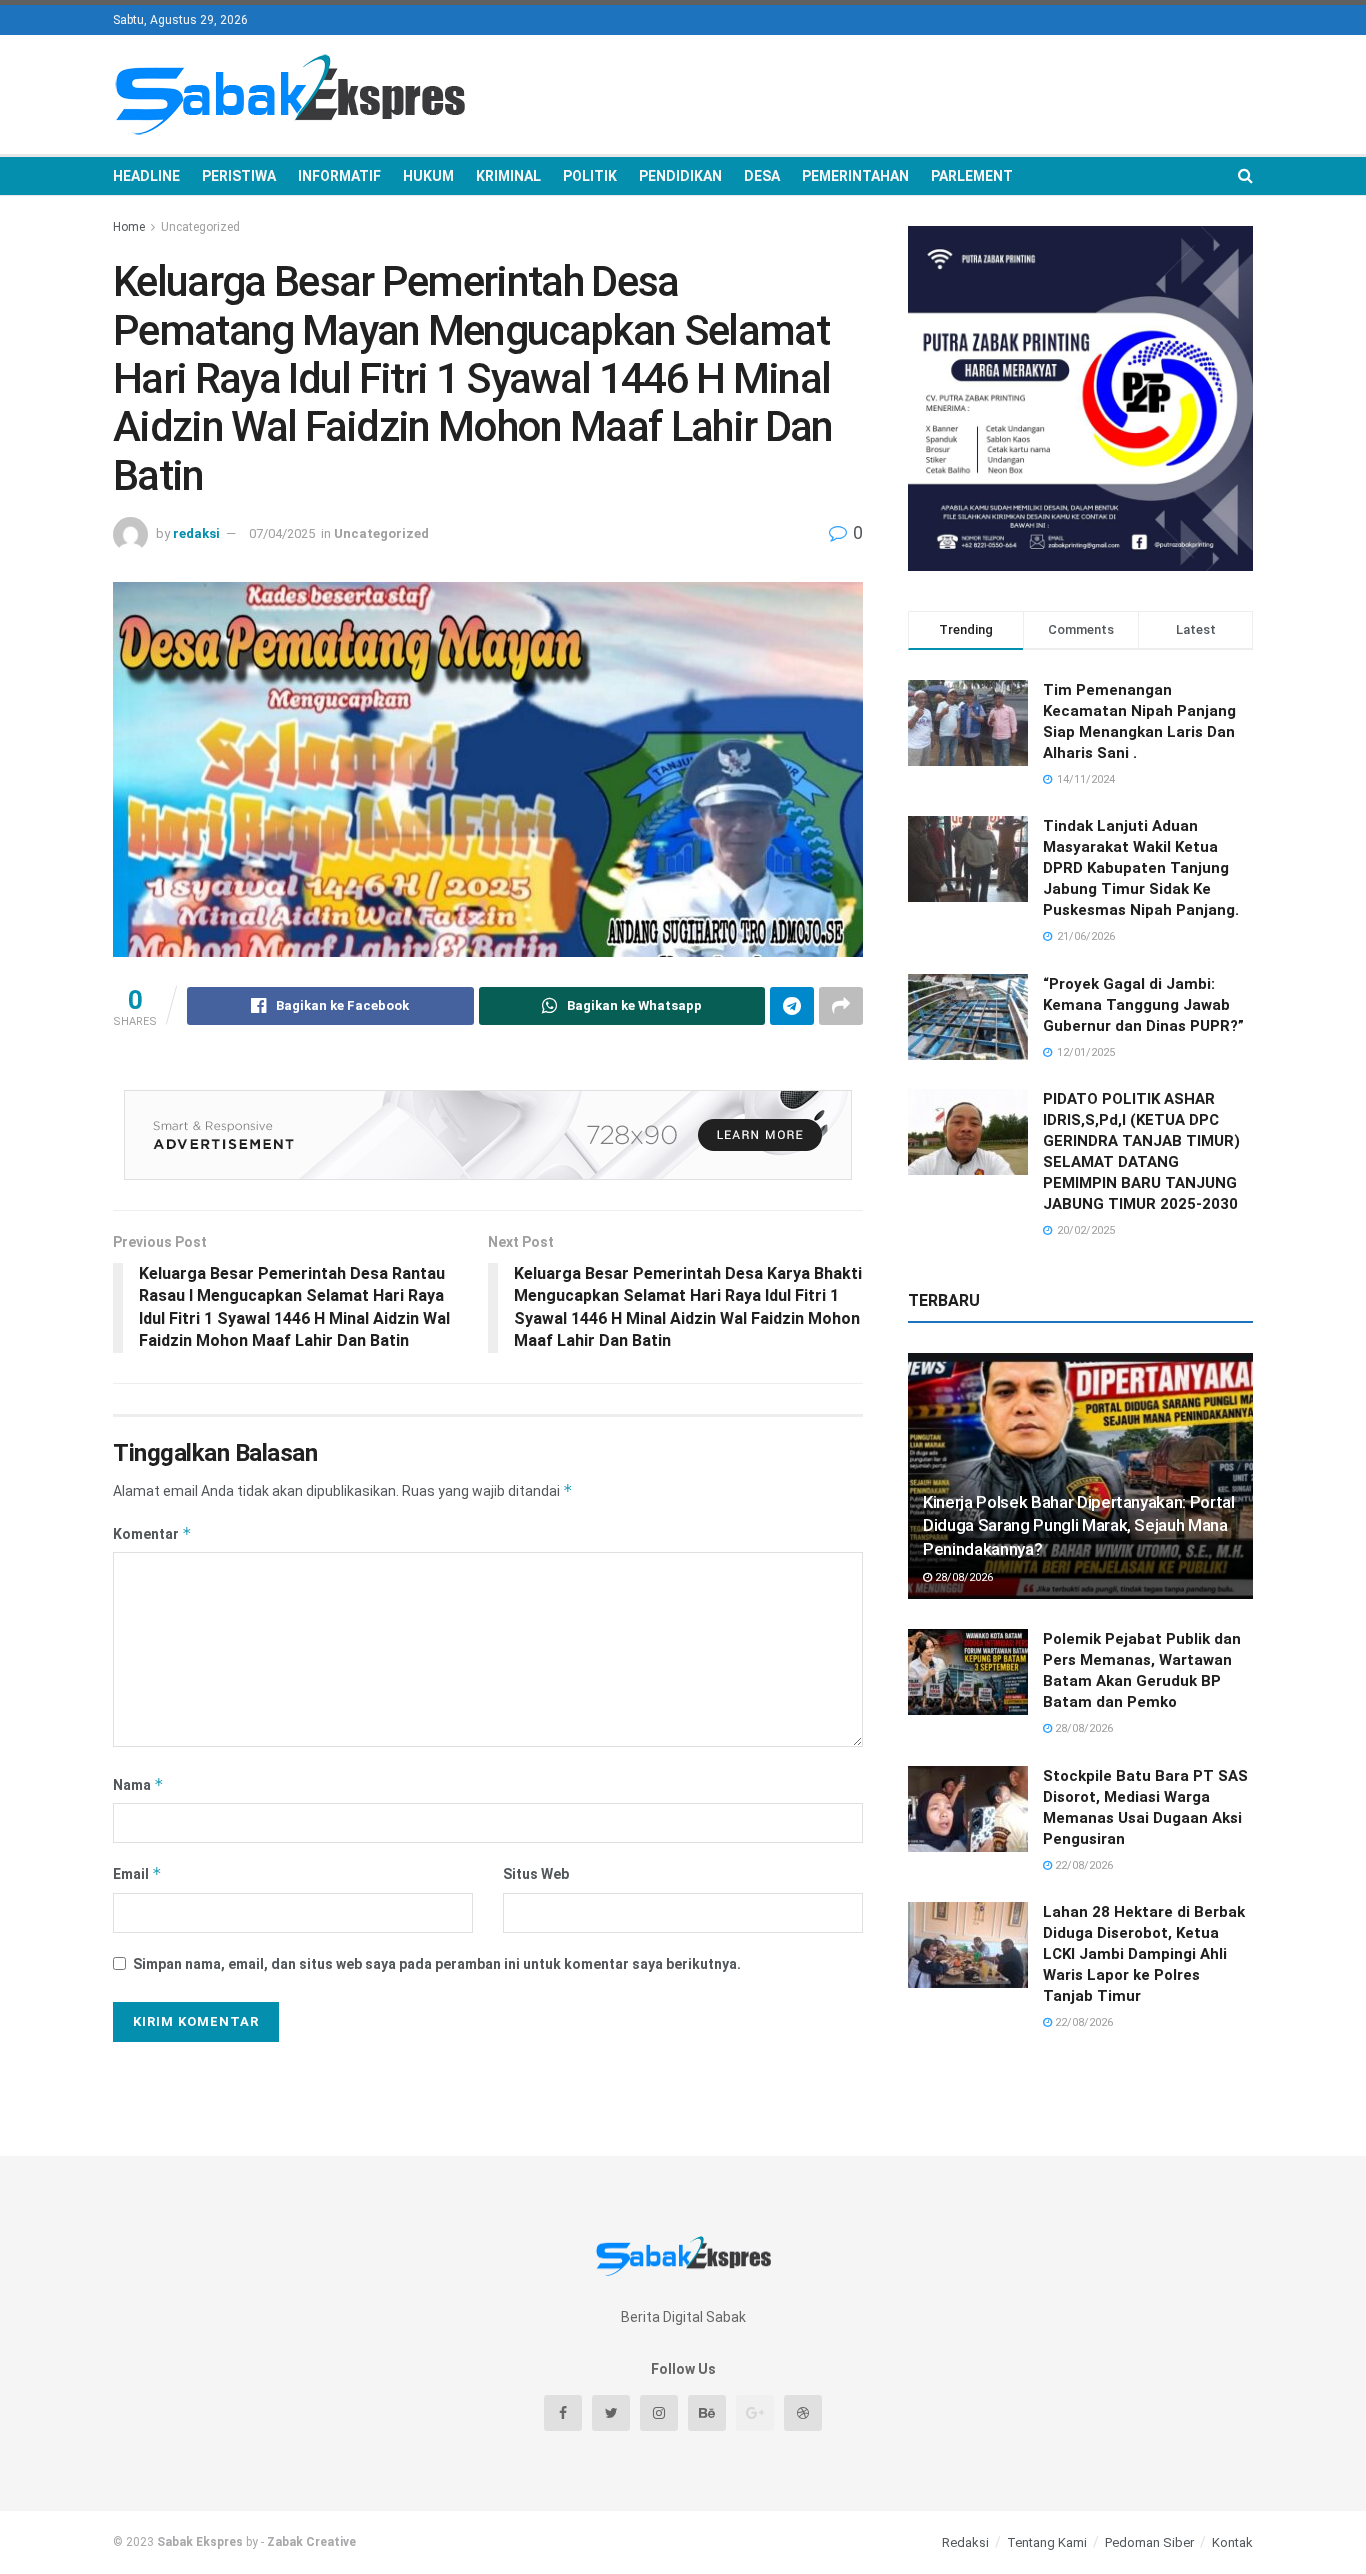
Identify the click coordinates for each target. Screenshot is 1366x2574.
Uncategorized (200, 227)
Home (129, 227)
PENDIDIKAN (680, 176)
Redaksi (965, 2542)
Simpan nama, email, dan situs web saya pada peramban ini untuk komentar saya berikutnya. (437, 1964)
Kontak (1232, 2542)
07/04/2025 (282, 533)
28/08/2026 (962, 1577)
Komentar (152, 1533)
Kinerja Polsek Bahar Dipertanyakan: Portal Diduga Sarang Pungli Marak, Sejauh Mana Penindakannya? (1079, 1526)
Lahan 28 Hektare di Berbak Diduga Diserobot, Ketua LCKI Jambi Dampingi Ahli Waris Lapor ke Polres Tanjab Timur (1144, 1954)
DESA (762, 176)
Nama (138, 1784)
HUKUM (428, 176)
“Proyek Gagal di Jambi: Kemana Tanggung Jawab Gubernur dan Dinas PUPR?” (1143, 1005)
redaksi (196, 533)
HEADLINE (146, 176)
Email (137, 1873)
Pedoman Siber (1149, 2542)
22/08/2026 (1082, 1865)
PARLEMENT (972, 176)
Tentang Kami (1047, 2542)
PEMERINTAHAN (855, 176)
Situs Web (536, 1874)
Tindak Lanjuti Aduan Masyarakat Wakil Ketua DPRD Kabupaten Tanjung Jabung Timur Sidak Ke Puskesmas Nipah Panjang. (1141, 868)
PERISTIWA (239, 176)
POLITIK (590, 176)
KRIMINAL (508, 176)
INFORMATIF (339, 176)
